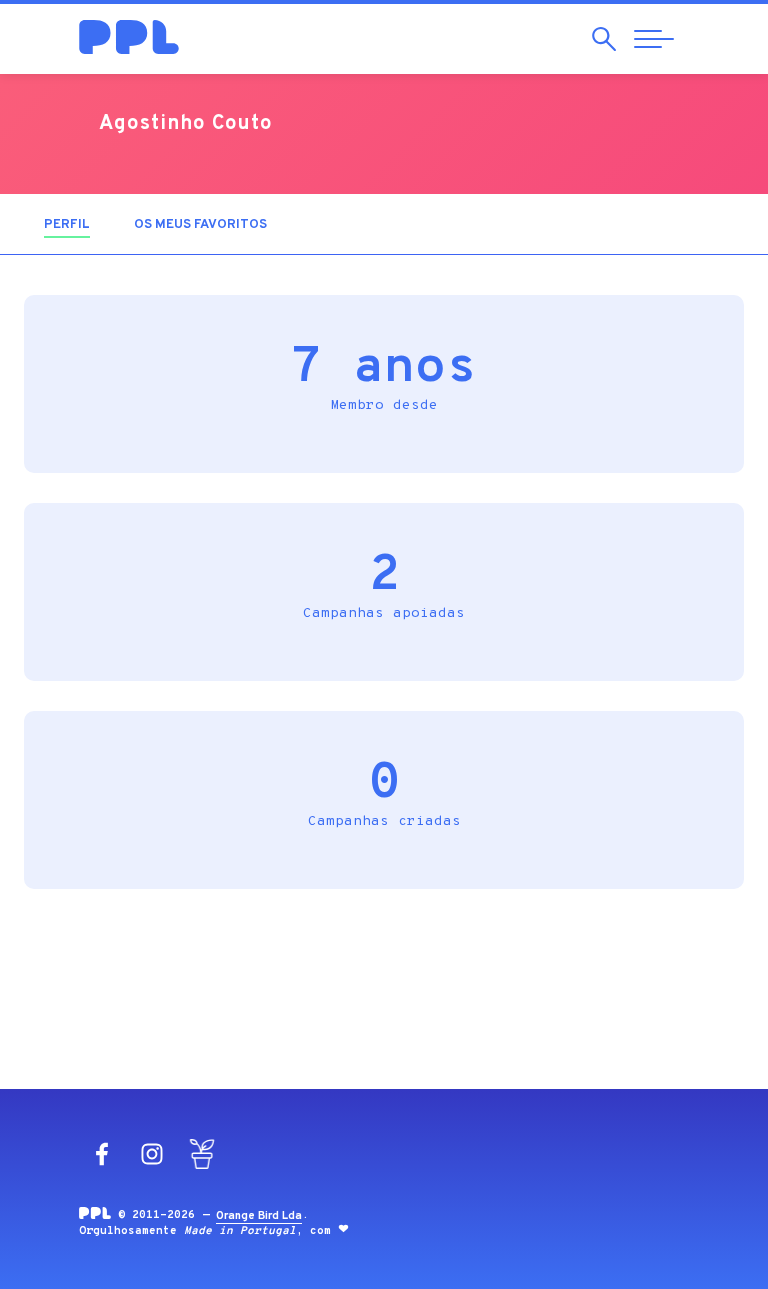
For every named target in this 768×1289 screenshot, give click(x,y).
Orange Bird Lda (259, 1216)
